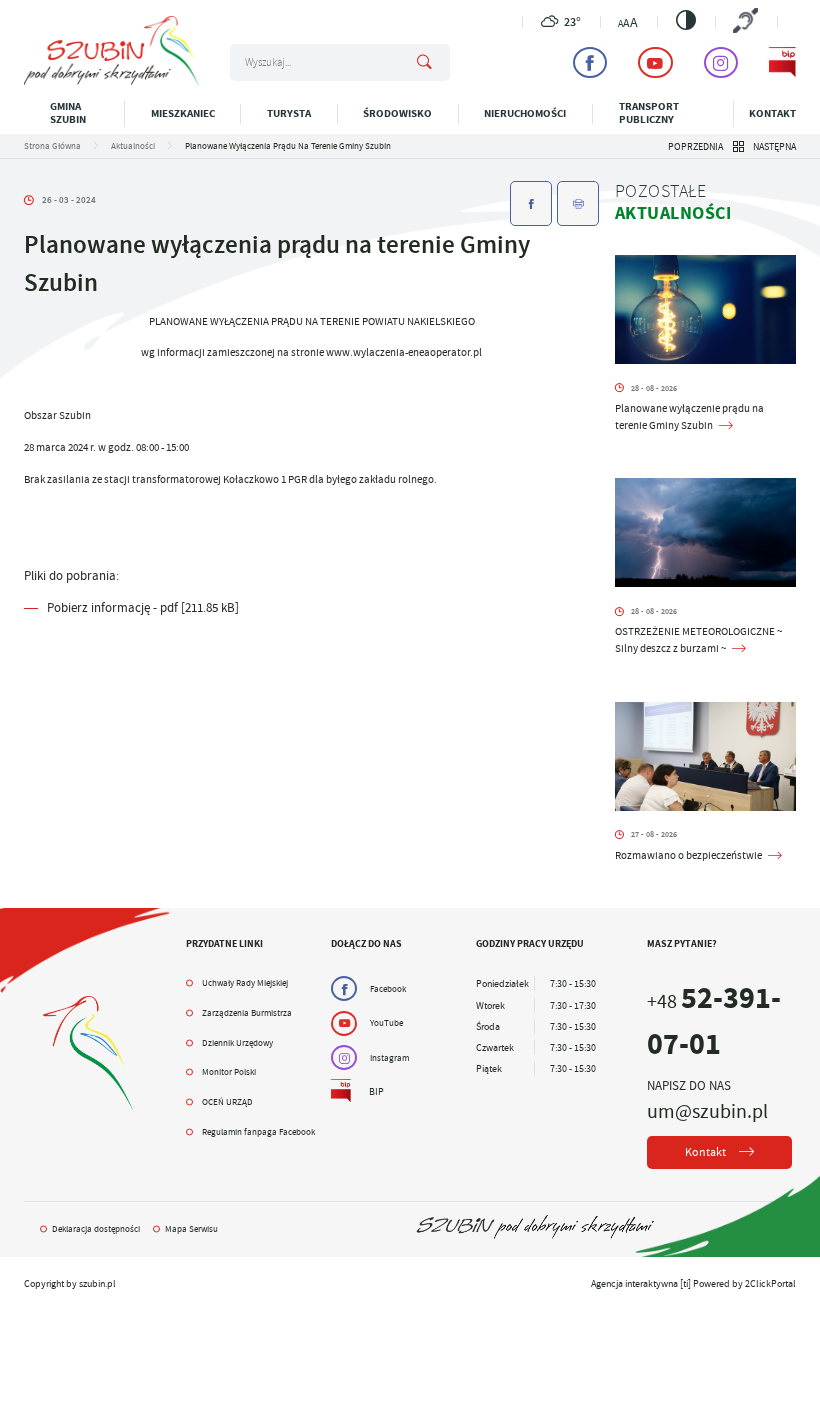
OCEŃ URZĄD (227, 1102)
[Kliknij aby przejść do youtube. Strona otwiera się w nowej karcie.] (655, 62)
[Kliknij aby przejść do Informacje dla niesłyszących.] (746, 22)
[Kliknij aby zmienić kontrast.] (686, 20)
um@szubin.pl (707, 1111)
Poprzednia (695, 146)
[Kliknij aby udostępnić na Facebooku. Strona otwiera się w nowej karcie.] (531, 203)
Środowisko (397, 113)
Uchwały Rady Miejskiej (245, 983)
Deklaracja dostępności (96, 1229)
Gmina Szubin (68, 113)
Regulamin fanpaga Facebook (258, 1132)
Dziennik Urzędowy (237, 1043)
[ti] (685, 1283)
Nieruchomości (525, 113)
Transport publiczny (649, 113)
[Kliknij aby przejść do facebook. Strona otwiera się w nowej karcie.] (590, 62)
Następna (774, 146)
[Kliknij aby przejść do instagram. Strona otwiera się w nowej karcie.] (721, 62)
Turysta (289, 113)
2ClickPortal (770, 1283)
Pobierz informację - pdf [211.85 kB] (143, 607)
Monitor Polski (229, 1072)
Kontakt (772, 113)
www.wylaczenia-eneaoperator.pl (404, 352)
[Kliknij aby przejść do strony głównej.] (111, 82)
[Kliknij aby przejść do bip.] (782, 62)
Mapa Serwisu (191, 1229)
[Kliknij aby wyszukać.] (424, 63)
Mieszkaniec (183, 113)
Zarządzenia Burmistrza (247, 1013)
